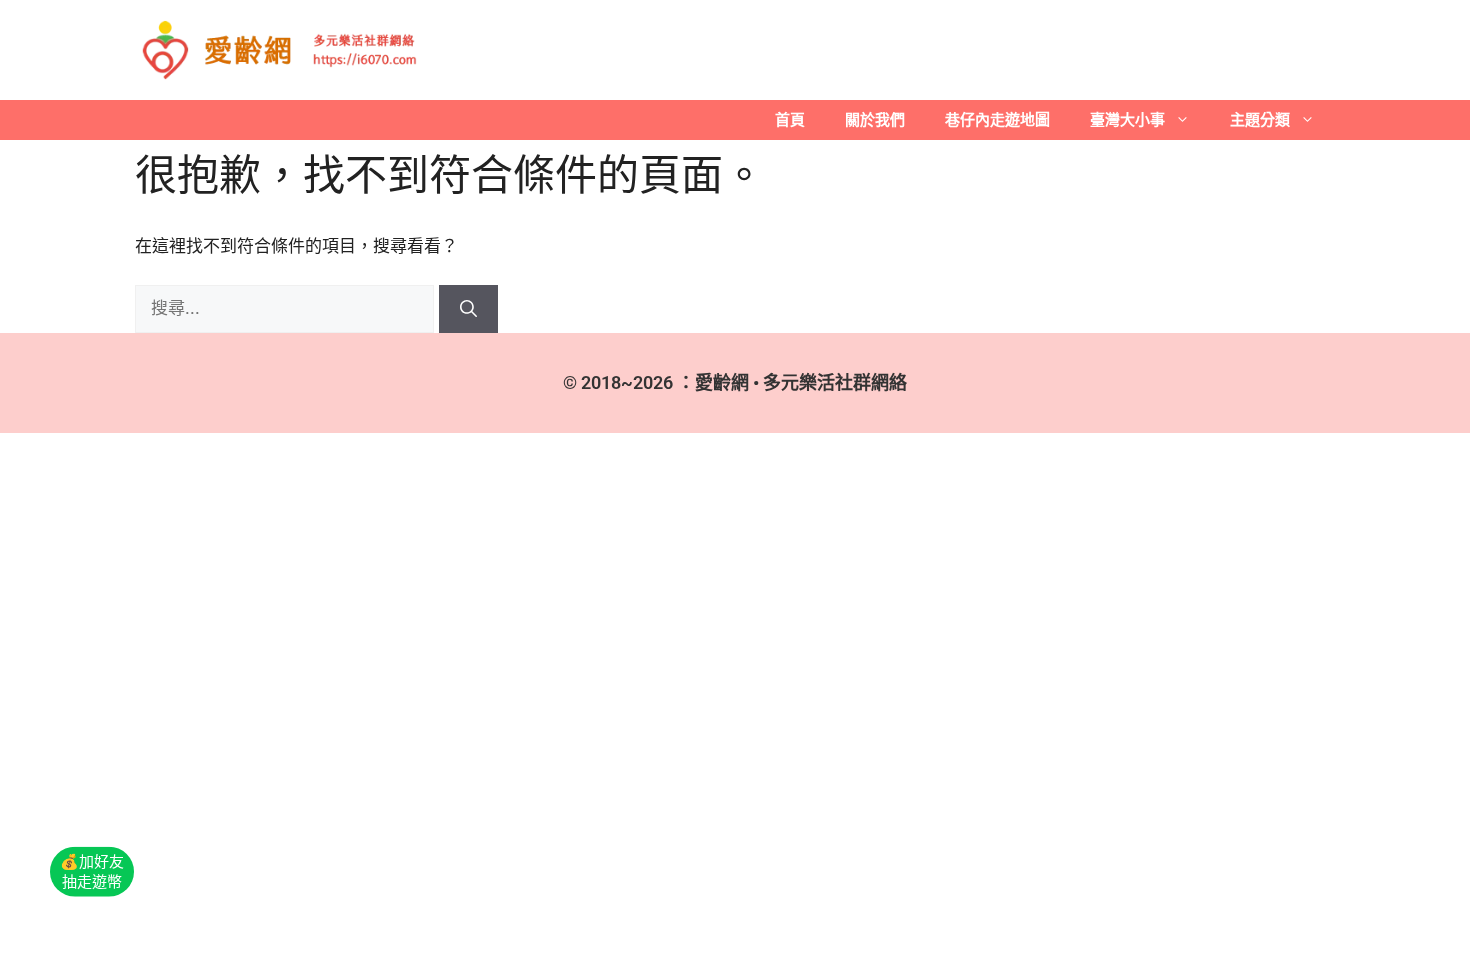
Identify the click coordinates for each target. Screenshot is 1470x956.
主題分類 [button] (1260, 119)
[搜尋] (468, 309)
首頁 (790, 119)
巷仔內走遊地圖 (997, 119)
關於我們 (875, 119)
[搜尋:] (287, 308)
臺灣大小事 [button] (1127, 119)
